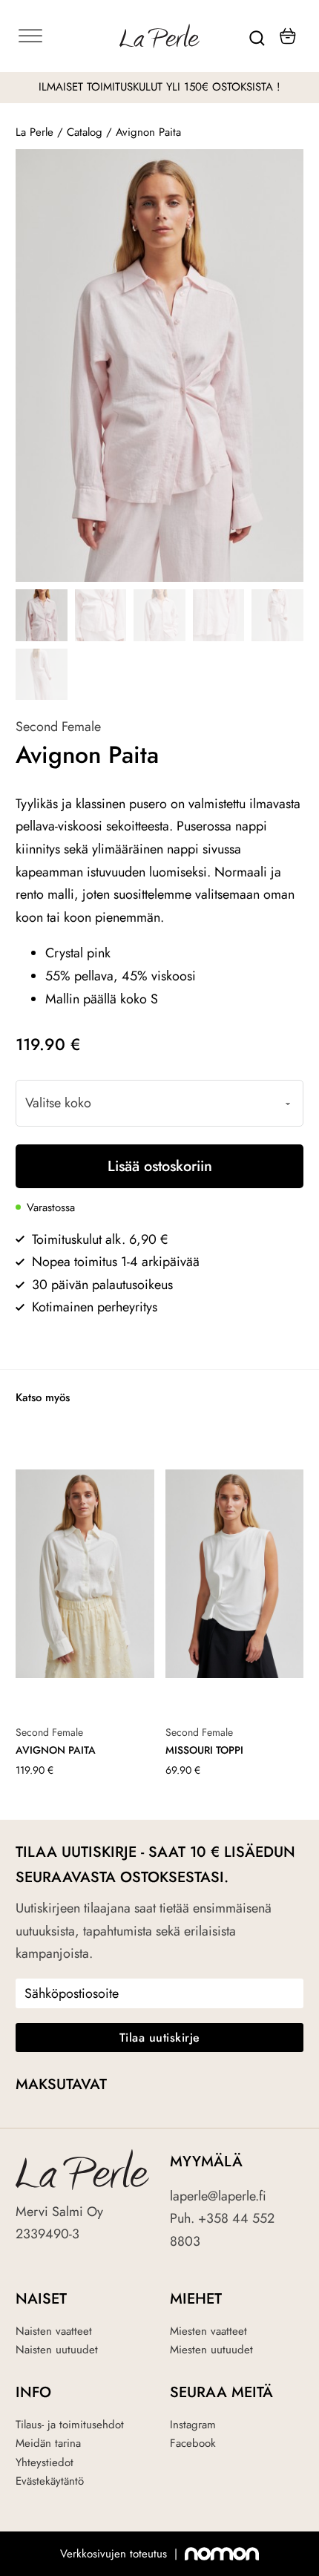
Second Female (58, 727)
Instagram (193, 2425)
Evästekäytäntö (50, 2481)
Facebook (193, 2443)
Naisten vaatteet (54, 2331)
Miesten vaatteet (208, 2331)
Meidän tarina (48, 2443)
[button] (283, 169)
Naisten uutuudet (57, 2350)
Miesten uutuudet (211, 2350)
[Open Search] (257, 36)
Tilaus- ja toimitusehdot (70, 2425)
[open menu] (63, 36)
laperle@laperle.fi (218, 2196)
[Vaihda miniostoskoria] (288, 36)
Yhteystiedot (45, 2462)
